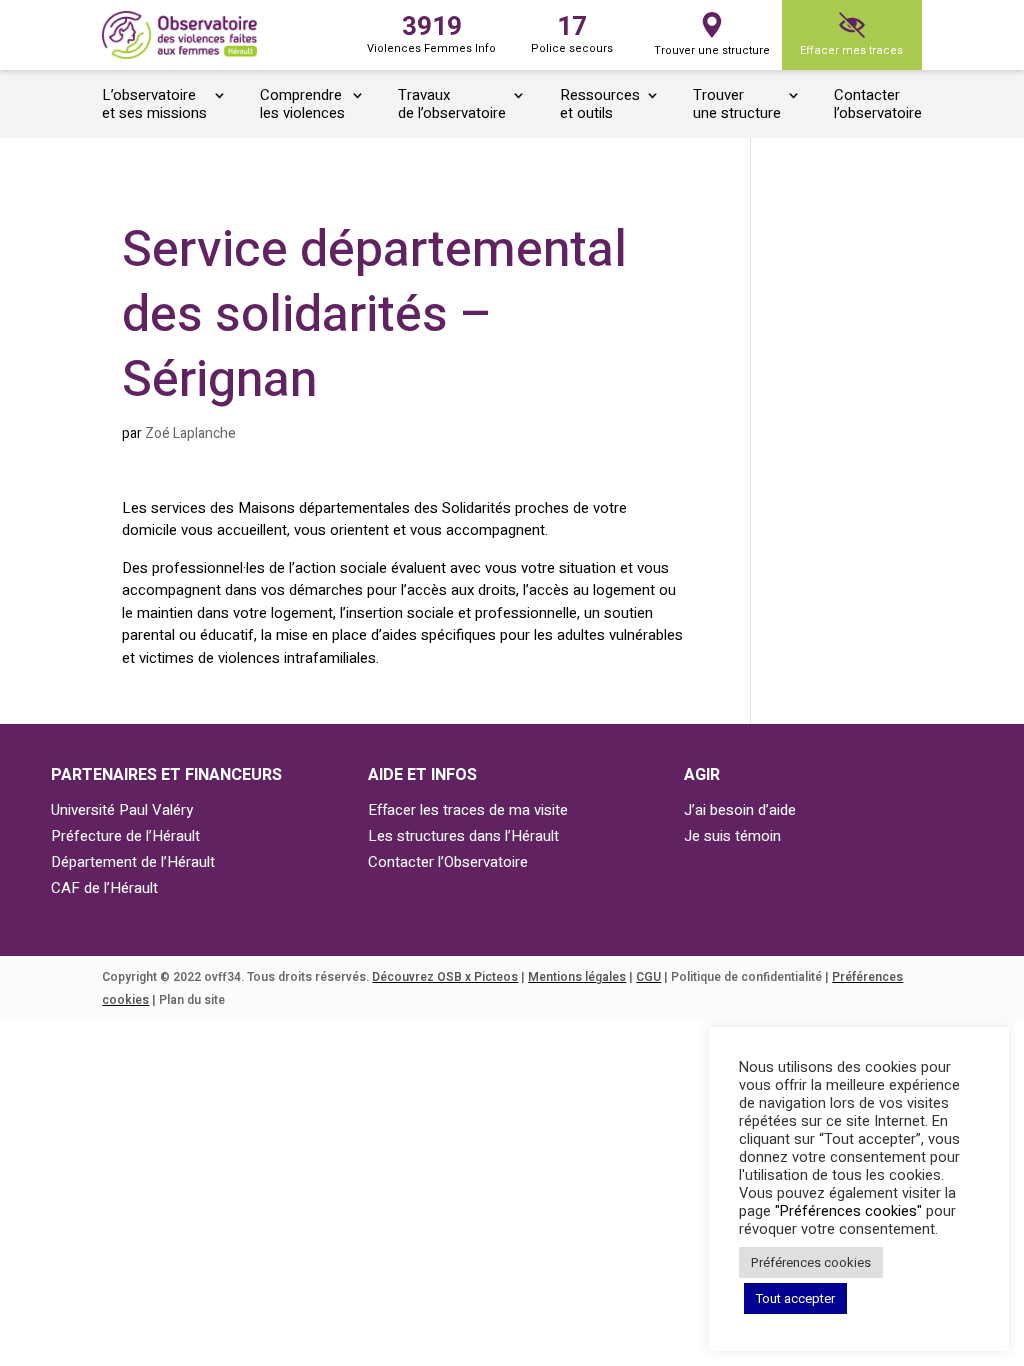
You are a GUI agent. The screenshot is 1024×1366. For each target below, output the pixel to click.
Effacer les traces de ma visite (468, 810)
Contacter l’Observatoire (448, 862)
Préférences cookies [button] (811, 1262)
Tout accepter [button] (795, 1298)
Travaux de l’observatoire (452, 105)
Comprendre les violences (302, 105)
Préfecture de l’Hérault (125, 836)
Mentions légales (577, 977)
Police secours (572, 32)
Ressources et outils (600, 105)
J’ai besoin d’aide (740, 810)
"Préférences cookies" (848, 1211)
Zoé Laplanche (190, 433)
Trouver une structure (712, 50)
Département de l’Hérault (133, 862)
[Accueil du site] (179, 35)
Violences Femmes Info (431, 32)
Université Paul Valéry (122, 810)
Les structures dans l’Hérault (463, 836)
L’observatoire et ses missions (154, 105)
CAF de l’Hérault (104, 888)
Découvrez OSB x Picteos (445, 977)
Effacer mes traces (851, 50)
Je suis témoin (732, 836)
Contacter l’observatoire (878, 105)
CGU (648, 977)
